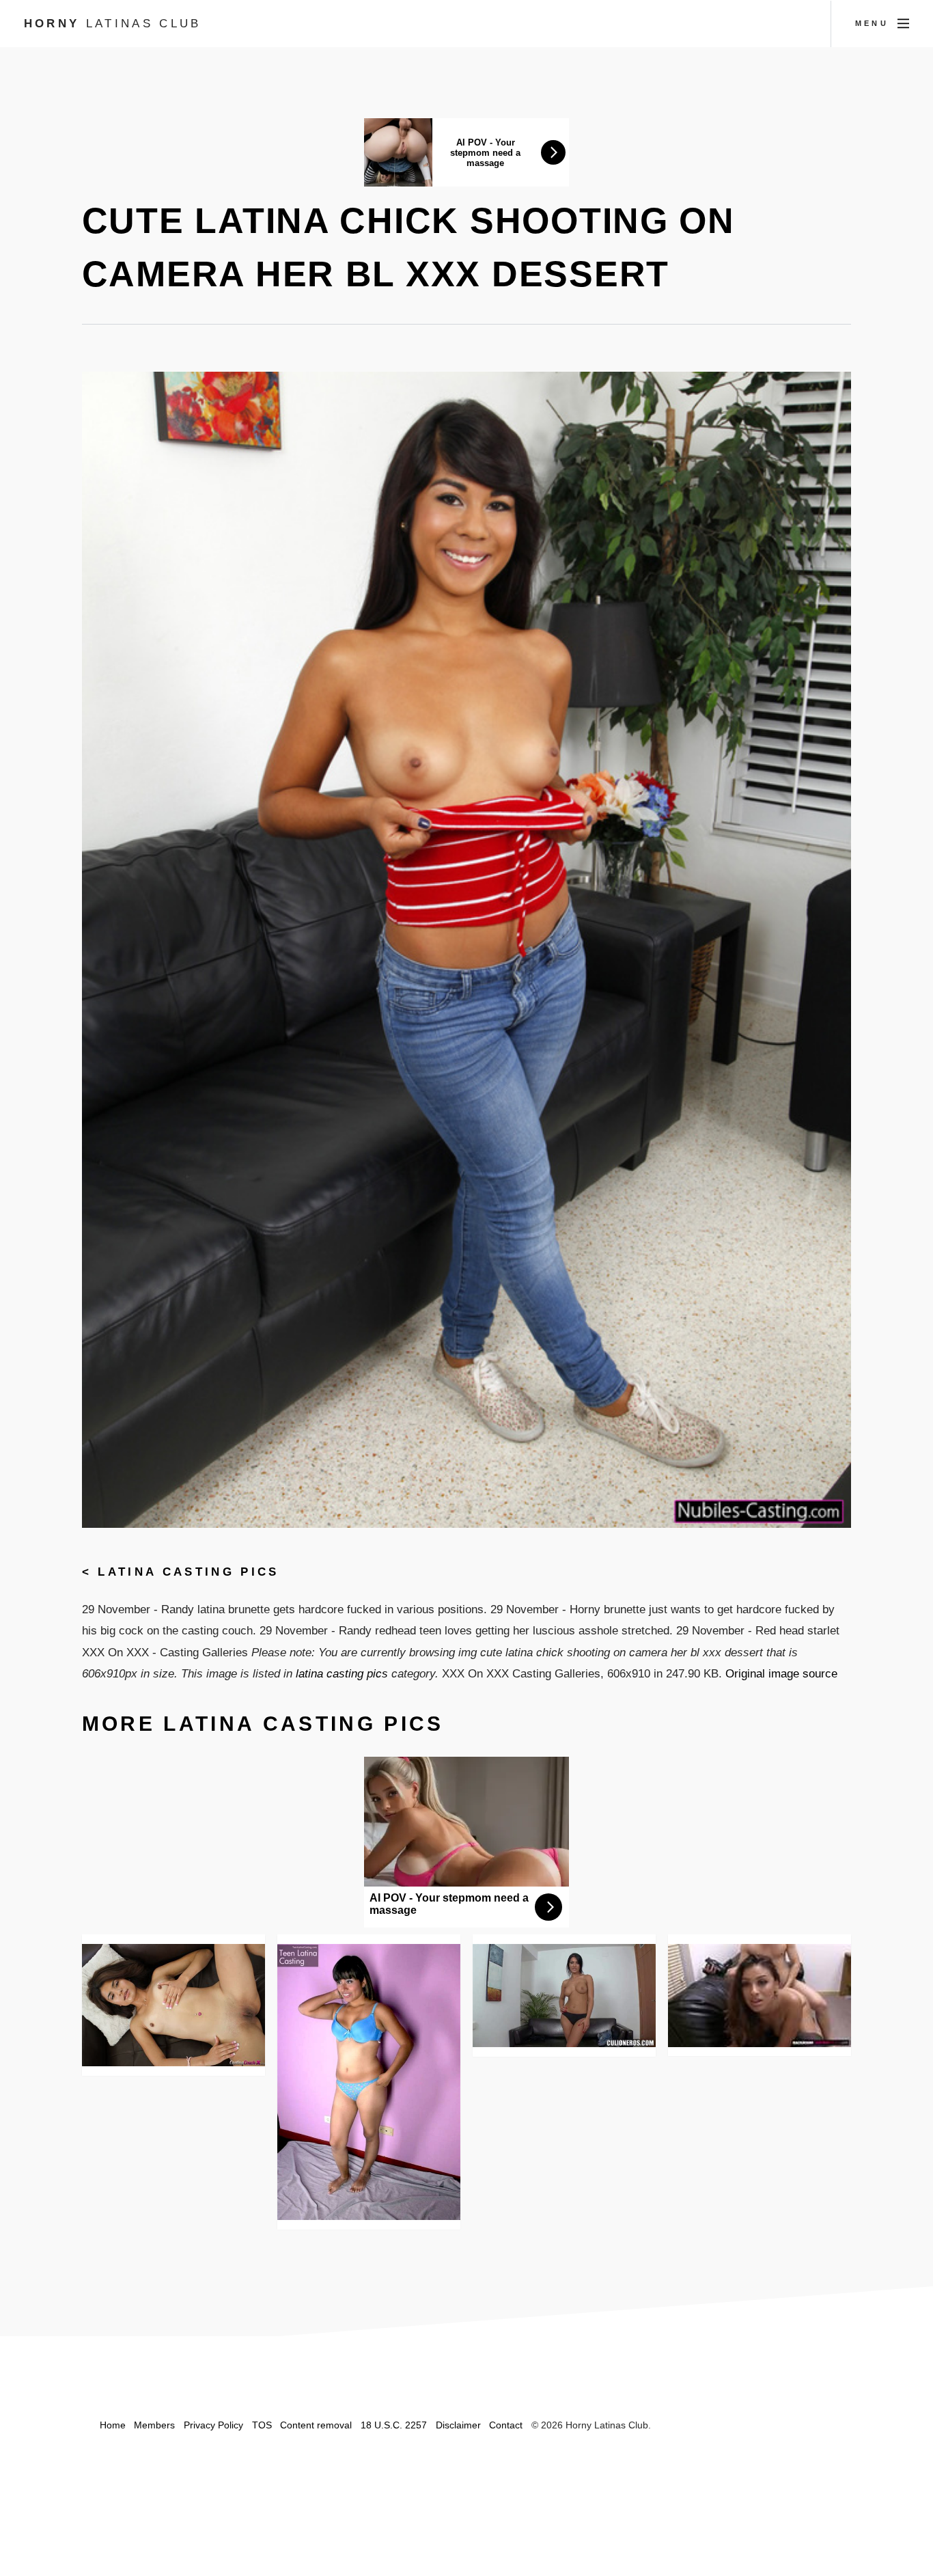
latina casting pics (188, 1572)
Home (113, 2425)
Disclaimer (458, 2425)
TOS (262, 2425)
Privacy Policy (213, 2425)
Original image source (781, 1673)
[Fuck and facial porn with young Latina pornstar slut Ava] (174, 2005)
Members (154, 2425)
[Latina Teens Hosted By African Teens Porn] (369, 2082)
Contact (506, 2425)
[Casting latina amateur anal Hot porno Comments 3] (565, 1996)
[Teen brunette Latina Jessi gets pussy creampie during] (760, 1995)
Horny (113, 23)
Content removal (316, 2425)
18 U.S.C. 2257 (394, 2425)
